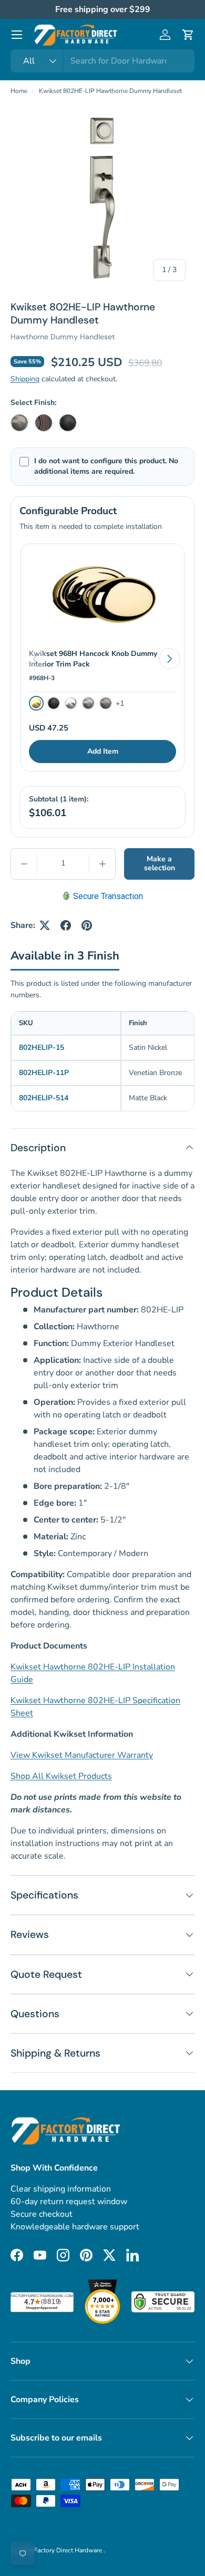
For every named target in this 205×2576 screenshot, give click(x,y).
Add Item (103, 751)
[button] (188, 35)
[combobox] (102, 61)
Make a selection (160, 863)
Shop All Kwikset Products (61, 1776)
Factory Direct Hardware (69, 2550)
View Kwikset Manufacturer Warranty (82, 1755)
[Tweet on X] (45, 925)
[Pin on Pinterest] (87, 925)
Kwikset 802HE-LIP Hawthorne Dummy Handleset (110, 91)
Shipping (25, 379)
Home (19, 91)
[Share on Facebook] (66, 925)
